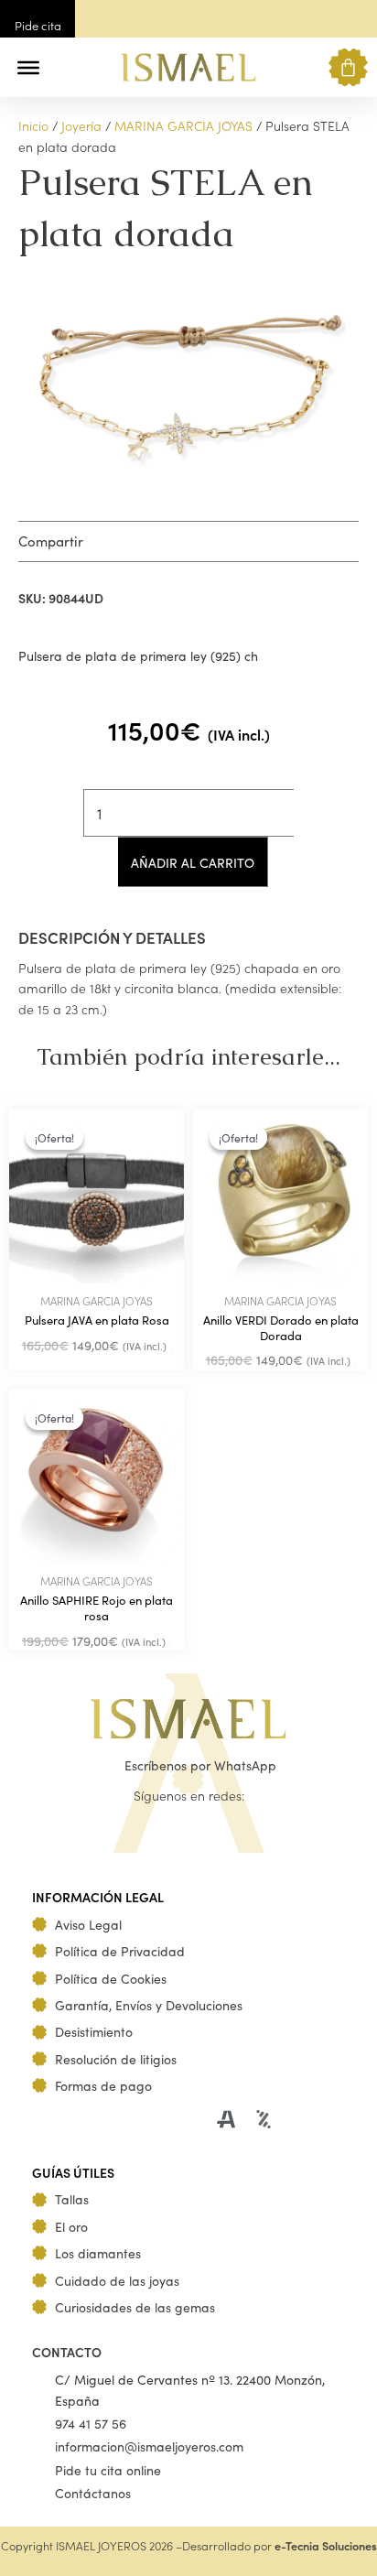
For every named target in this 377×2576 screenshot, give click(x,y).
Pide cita (38, 25)
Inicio (33, 125)
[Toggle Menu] (28, 68)
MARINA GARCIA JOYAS (183, 125)
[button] (66, 67)
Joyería (81, 125)
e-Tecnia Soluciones (326, 2545)
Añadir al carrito (193, 862)
